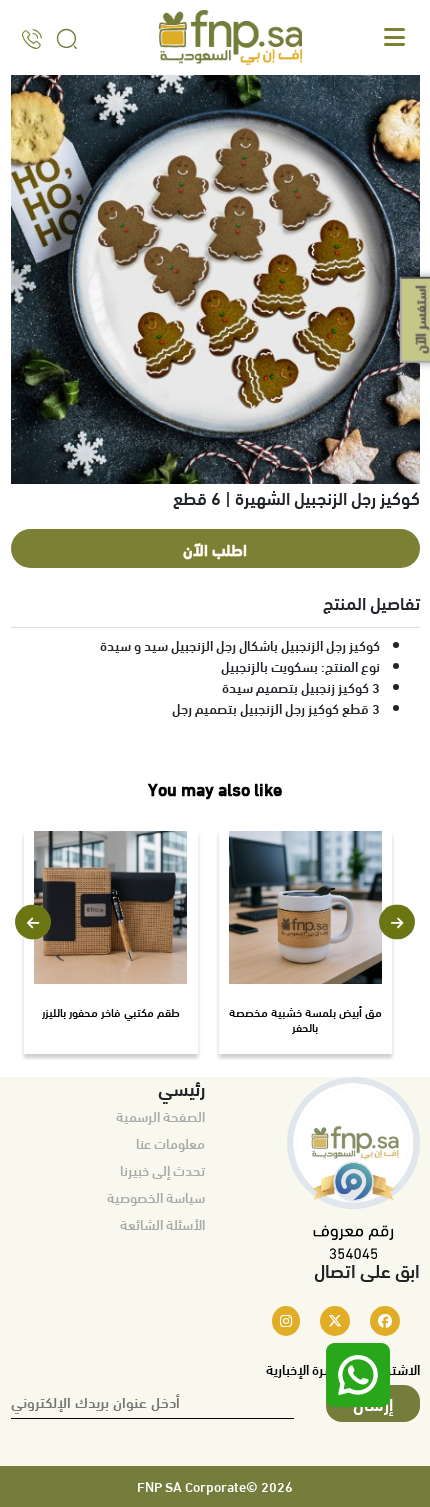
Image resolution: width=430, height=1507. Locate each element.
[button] (33, 922)
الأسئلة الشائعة (162, 1224)
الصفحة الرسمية (160, 1116)
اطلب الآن (215, 548)
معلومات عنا (170, 1143)
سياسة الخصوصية (156, 1197)
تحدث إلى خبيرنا (162, 1170)
